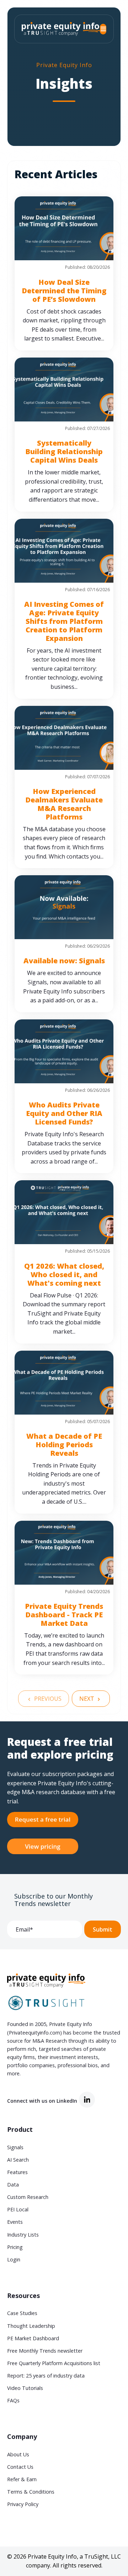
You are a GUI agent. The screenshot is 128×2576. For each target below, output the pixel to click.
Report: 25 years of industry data (46, 2376)
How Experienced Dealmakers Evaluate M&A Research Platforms (64, 804)
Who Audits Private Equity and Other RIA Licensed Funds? (64, 1113)
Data (13, 2185)
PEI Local (18, 2209)
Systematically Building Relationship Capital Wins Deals (64, 451)
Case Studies (22, 2313)
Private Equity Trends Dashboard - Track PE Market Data (64, 1615)
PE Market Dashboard (33, 2338)
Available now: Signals (64, 961)
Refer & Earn (22, 2479)
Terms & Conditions (31, 2492)
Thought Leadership (31, 2326)
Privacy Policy (23, 2504)
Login (14, 2259)
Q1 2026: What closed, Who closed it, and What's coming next (64, 1275)
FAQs (13, 2400)
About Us (18, 2454)
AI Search (18, 2160)
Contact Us (20, 2467)
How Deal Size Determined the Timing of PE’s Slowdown (64, 291)
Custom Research (28, 2197)
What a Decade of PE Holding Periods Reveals (64, 1445)
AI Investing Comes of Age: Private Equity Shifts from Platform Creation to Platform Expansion (64, 621)
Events (15, 2222)
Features (17, 2172)
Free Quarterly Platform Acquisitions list (54, 2363)
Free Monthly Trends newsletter (45, 2351)
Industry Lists (23, 2235)
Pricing (15, 2247)
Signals (15, 2147)
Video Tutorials (25, 2388)
